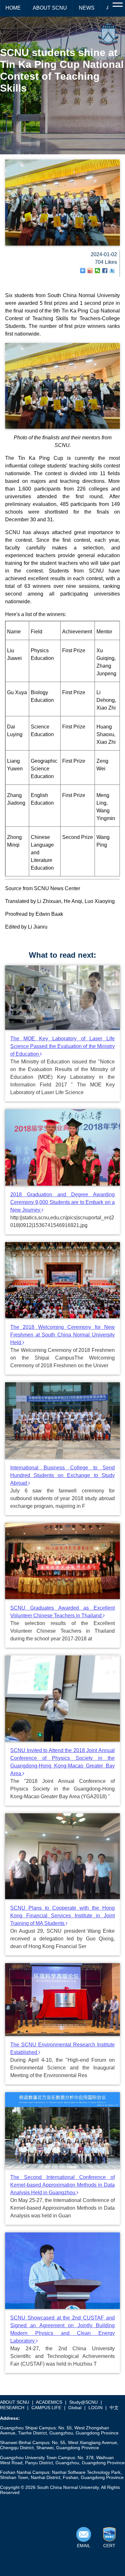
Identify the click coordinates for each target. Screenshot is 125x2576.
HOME (13, 8)
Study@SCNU (83, 2402)
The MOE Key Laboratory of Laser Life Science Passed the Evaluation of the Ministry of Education (63, 1046)
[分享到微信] (98, 271)
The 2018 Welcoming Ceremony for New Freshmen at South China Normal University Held (63, 1335)
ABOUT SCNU (50, 8)
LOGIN (96, 2408)
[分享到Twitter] (112, 271)
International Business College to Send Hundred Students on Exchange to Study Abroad (63, 1475)
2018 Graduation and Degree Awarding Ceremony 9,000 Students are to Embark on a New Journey (63, 1202)
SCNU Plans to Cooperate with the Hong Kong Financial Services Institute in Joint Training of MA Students (63, 1916)
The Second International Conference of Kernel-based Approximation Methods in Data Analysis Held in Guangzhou (63, 2185)
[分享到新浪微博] (90, 271)
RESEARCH (12, 2408)
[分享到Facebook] (105, 271)
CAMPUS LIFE (46, 2408)
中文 (114, 2408)
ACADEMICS (49, 2402)
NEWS (87, 8)
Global (75, 2408)
